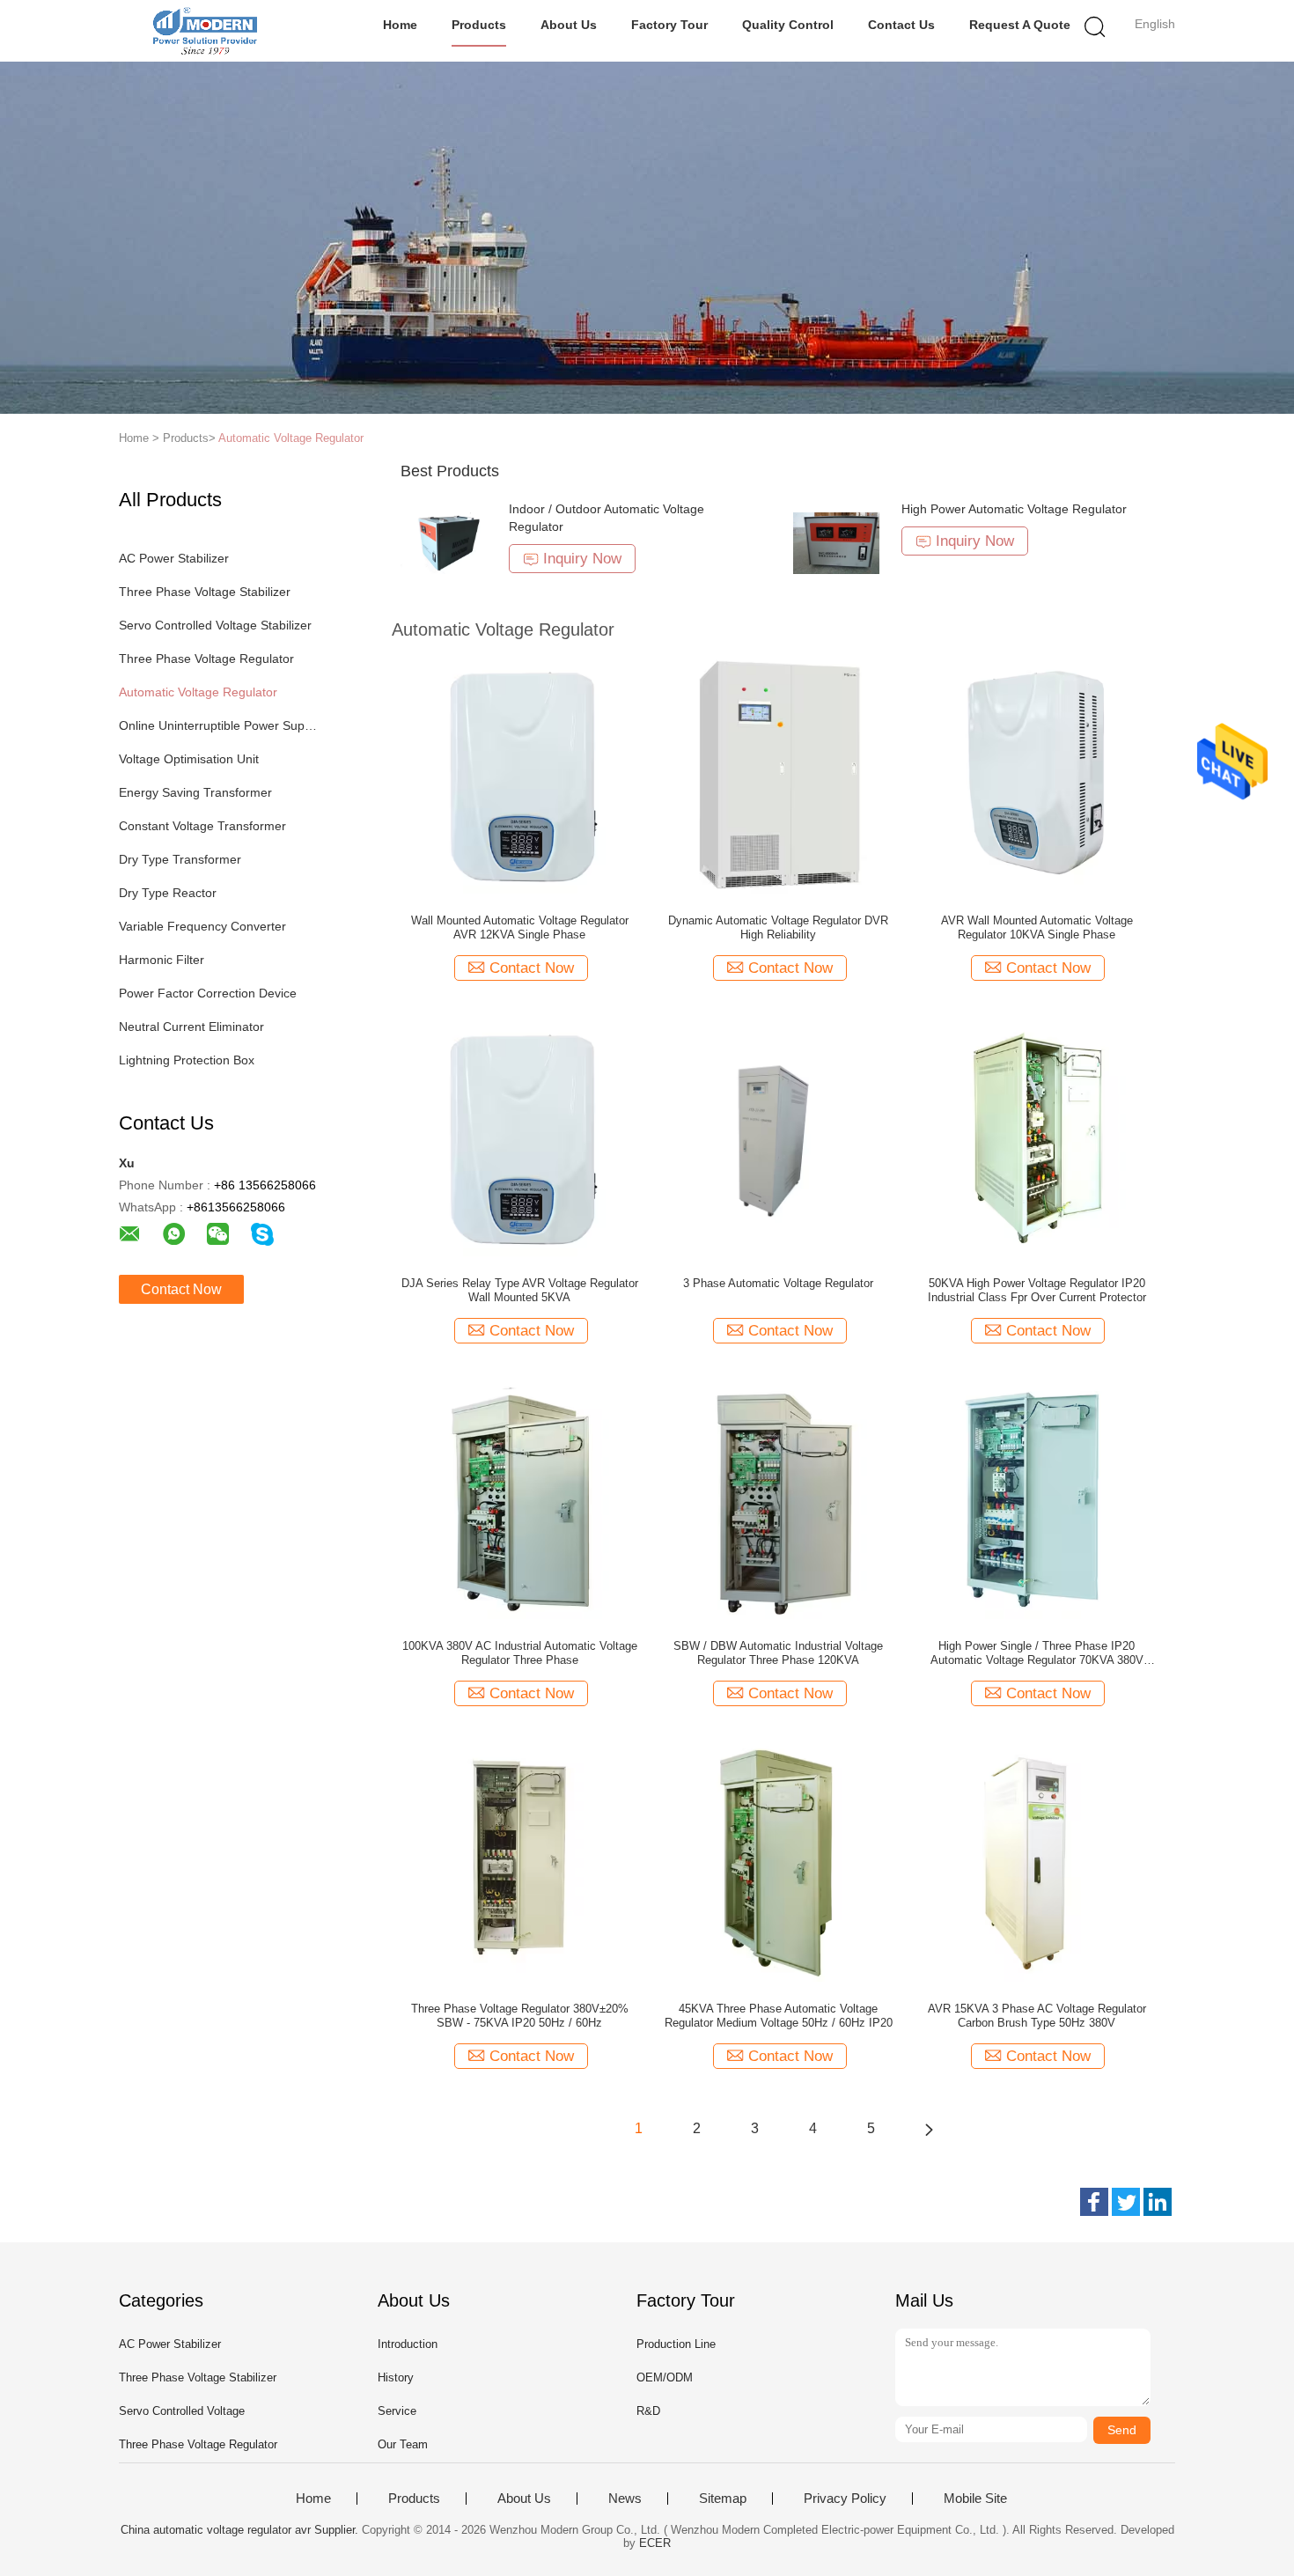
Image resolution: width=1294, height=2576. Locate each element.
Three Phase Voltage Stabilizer (205, 592)
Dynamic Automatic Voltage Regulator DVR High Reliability (778, 927)
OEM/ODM (665, 2377)
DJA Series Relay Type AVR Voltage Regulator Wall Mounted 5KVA (520, 1290)
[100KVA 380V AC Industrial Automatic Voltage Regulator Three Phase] (520, 1499)
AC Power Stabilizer (174, 558)
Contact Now (181, 1289)
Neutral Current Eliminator (191, 1027)
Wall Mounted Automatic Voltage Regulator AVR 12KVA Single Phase (520, 927)
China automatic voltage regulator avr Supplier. (241, 2530)
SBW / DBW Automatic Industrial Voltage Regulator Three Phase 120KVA (778, 1653)
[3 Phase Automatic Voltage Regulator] (778, 1137)
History (396, 2377)
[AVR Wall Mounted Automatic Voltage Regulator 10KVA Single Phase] (1037, 774)
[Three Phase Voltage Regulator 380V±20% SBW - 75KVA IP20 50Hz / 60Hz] (520, 1862)
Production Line (676, 2344)
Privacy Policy (845, 2499)
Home (400, 25)
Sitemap (723, 2499)
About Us (569, 25)
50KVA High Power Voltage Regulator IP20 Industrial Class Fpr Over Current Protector (1037, 1290)
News (625, 2499)
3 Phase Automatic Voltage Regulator (778, 1283)
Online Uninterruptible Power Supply (219, 725)
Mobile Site (975, 2499)
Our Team (403, 2444)
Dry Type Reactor (168, 893)
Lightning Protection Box (187, 1060)
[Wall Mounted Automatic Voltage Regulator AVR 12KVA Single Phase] (520, 774)
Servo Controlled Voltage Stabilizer (215, 625)
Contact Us (901, 25)
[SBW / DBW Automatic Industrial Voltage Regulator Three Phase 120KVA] (779, 1499)
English (1155, 24)
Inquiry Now (582, 559)
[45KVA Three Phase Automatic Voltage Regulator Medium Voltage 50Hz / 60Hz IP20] (779, 1862)
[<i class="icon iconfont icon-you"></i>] (929, 2129)
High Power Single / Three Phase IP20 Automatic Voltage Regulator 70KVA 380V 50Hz (1037, 1653)
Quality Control (788, 25)
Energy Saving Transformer (195, 792)
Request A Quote (1020, 25)
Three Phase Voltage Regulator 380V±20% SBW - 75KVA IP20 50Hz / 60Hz (520, 2016)
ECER (655, 2543)
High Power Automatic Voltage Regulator (1014, 509)
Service (397, 2411)
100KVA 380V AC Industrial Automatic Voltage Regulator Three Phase (520, 1653)
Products (479, 25)
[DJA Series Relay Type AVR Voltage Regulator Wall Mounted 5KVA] (520, 1137)
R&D (648, 2411)
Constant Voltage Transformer (202, 826)
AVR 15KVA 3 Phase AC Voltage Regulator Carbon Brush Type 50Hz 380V (1037, 2016)
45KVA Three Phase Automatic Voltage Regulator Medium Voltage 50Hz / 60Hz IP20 (779, 2016)
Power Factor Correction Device (208, 993)
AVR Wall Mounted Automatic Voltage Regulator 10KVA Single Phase (1037, 927)
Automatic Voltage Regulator (291, 438)
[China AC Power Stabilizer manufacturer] (205, 31)
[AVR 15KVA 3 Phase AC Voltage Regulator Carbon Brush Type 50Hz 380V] (1037, 1862)
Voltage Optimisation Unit (189, 759)
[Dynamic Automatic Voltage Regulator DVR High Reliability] (778, 774)
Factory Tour (669, 25)
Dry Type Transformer (180, 859)
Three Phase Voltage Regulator (206, 659)
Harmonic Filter (162, 960)
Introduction (408, 2344)
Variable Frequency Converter (202, 926)
